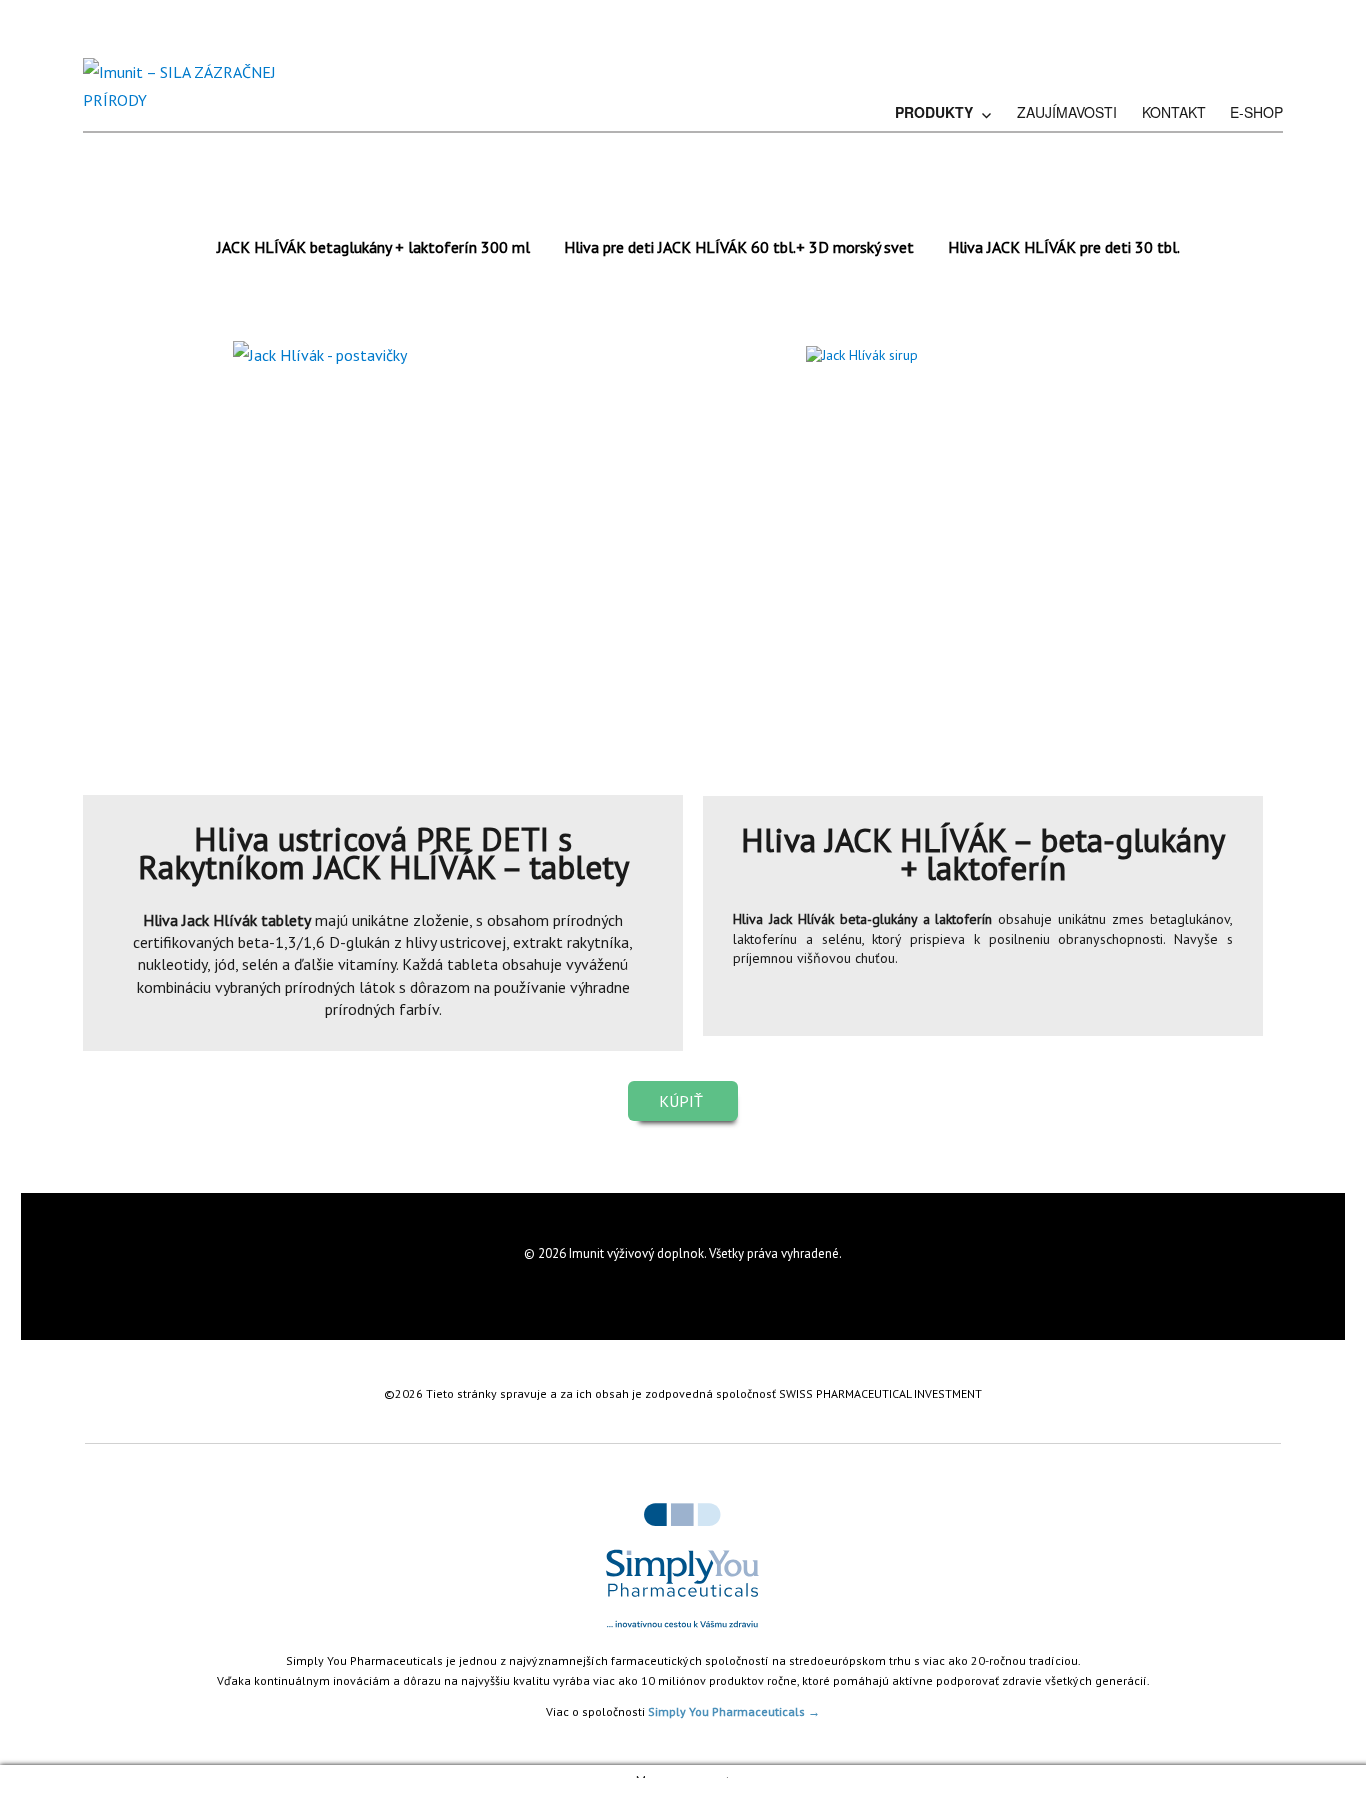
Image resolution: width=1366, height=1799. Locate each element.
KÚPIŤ (683, 1101)
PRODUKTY (934, 112)
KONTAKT (1174, 112)
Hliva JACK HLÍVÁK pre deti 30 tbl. (1064, 247)
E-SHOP (1256, 112)
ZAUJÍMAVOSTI (1067, 112)
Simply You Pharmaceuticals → (734, 1711)
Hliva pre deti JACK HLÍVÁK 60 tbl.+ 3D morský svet (739, 247)
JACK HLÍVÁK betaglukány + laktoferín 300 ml (373, 247)
